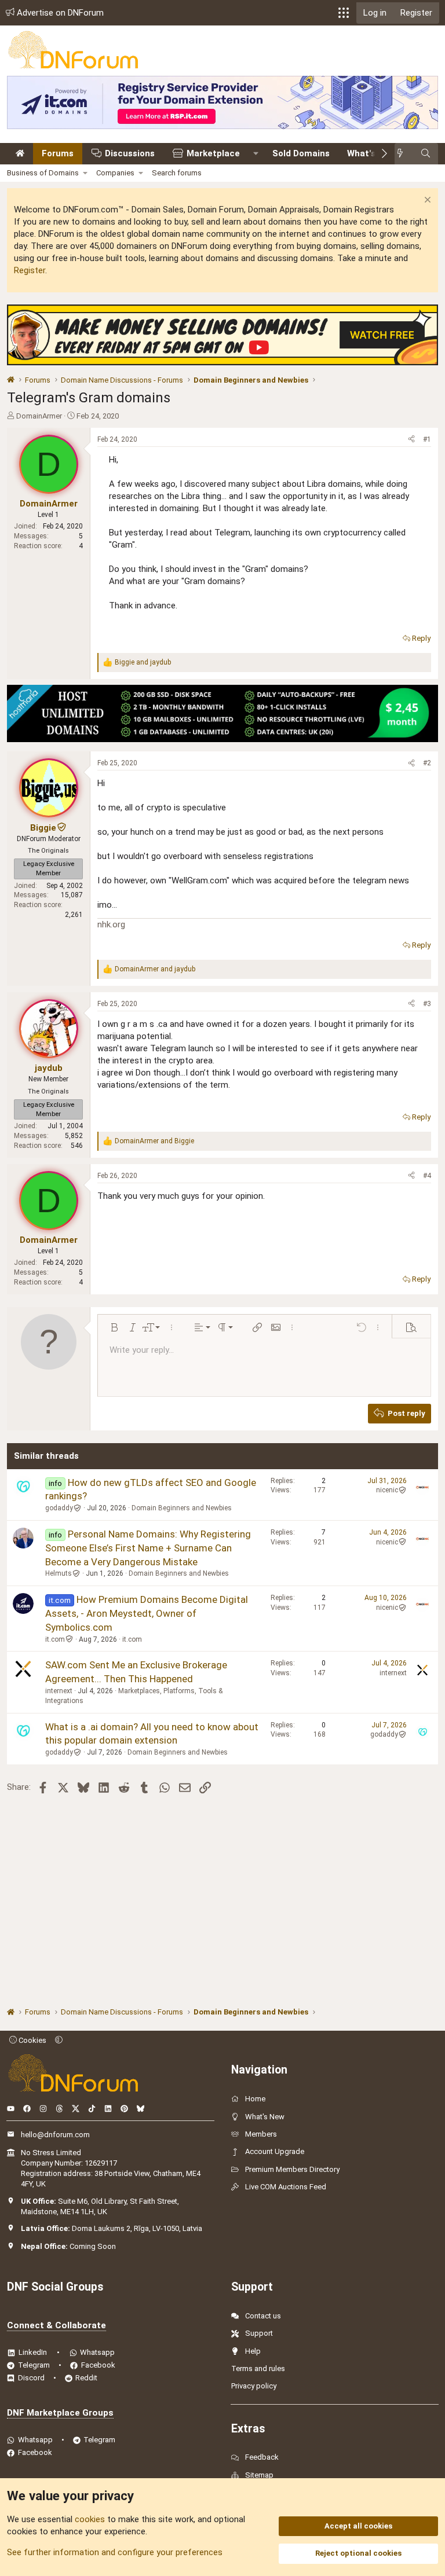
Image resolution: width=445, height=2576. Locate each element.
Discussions (130, 153)
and (143, 662)
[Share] (411, 440)
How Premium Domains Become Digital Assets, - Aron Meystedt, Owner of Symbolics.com (147, 1613)
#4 (427, 1176)
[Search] (426, 154)
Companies (115, 173)
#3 (427, 1004)
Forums (58, 153)
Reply (421, 638)
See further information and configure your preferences (115, 2552)
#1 (427, 439)
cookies (90, 2519)
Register (30, 270)
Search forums (177, 173)
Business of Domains (43, 173)
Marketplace (213, 153)
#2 (427, 763)
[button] (344, 13)
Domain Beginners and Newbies (182, 1508)
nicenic (387, 1490)
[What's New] (404, 154)
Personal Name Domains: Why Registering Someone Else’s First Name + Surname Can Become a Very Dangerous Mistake (148, 1548)
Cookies (32, 2040)
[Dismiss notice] (426, 201)
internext (59, 1691)
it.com (55, 1639)
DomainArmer (39, 416)
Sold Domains (301, 153)
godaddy (59, 1508)
